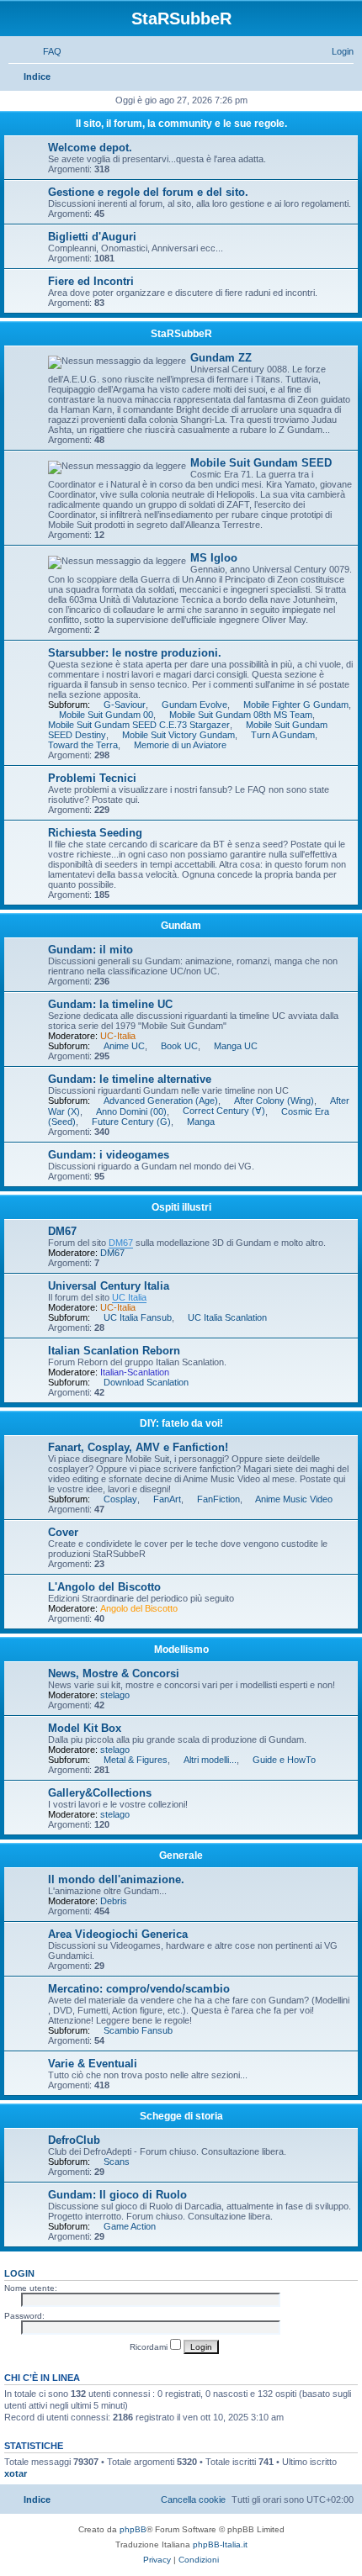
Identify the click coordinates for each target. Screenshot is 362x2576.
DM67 (62, 1231)
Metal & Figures (136, 1760)
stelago (115, 1695)
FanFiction (218, 1499)
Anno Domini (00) (131, 1111)
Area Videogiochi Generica (118, 1934)
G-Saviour (125, 705)
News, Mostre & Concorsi (114, 1673)
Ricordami (150, 2347)
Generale (181, 1855)
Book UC (179, 1046)
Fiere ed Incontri (91, 281)
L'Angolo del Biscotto (104, 1587)
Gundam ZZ (221, 358)
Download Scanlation (146, 1382)
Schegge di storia (181, 2116)
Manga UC (236, 1046)
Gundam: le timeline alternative (130, 1079)
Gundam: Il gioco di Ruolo (117, 2195)
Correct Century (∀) (224, 1111)
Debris (114, 1901)
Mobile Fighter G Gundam (296, 705)
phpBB (133, 2529)
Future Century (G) (131, 1122)
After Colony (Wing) (274, 1101)
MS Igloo (214, 558)
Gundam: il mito (90, 950)
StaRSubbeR (181, 334)
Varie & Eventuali (93, 2064)
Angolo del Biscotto (139, 1608)
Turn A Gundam (283, 735)
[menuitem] (45, 51)
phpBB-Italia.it (220, 2544)
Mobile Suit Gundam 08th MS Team (241, 715)
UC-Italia (118, 1036)
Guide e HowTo (284, 1760)
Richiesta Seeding (95, 833)
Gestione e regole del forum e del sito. (148, 192)
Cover (63, 1532)
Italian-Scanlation (135, 1372)
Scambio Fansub (138, 2030)
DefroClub (74, 2140)
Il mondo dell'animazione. (116, 1879)
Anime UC (124, 1046)
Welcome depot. (90, 148)
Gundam (181, 926)
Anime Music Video (294, 1499)
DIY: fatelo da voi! (181, 1423)
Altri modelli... (210, 1760)
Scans (117, 2162)
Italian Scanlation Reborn (114, 1351)
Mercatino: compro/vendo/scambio (139, 1989)
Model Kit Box (85, 1728)
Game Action (130, 2226)
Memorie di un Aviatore (180, 745)
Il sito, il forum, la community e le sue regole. (181, 124)
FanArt (167, 1499)
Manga (201, 1122)
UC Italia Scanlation (227, 1317)
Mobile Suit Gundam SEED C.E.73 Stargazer (139, 725)
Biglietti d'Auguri (92, 237)
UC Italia (129, 1297)
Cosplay (120, 1499)
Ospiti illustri (181, 1207)
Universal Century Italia (109, 1286)
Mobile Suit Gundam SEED (261, 463)
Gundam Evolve (194, 705)
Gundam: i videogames (109, 1155)
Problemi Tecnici (92, 778)
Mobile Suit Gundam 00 (106, 715)
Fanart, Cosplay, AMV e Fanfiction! (138, 1447)
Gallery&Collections (100, 1793)
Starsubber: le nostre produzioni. (135, 653)
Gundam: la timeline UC (110, 1004)
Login (19, 2273)
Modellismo (181, 1650)
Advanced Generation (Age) (161, 1101)
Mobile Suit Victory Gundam (178, 735)
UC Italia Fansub (138, 1317)
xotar (16, 2473)
